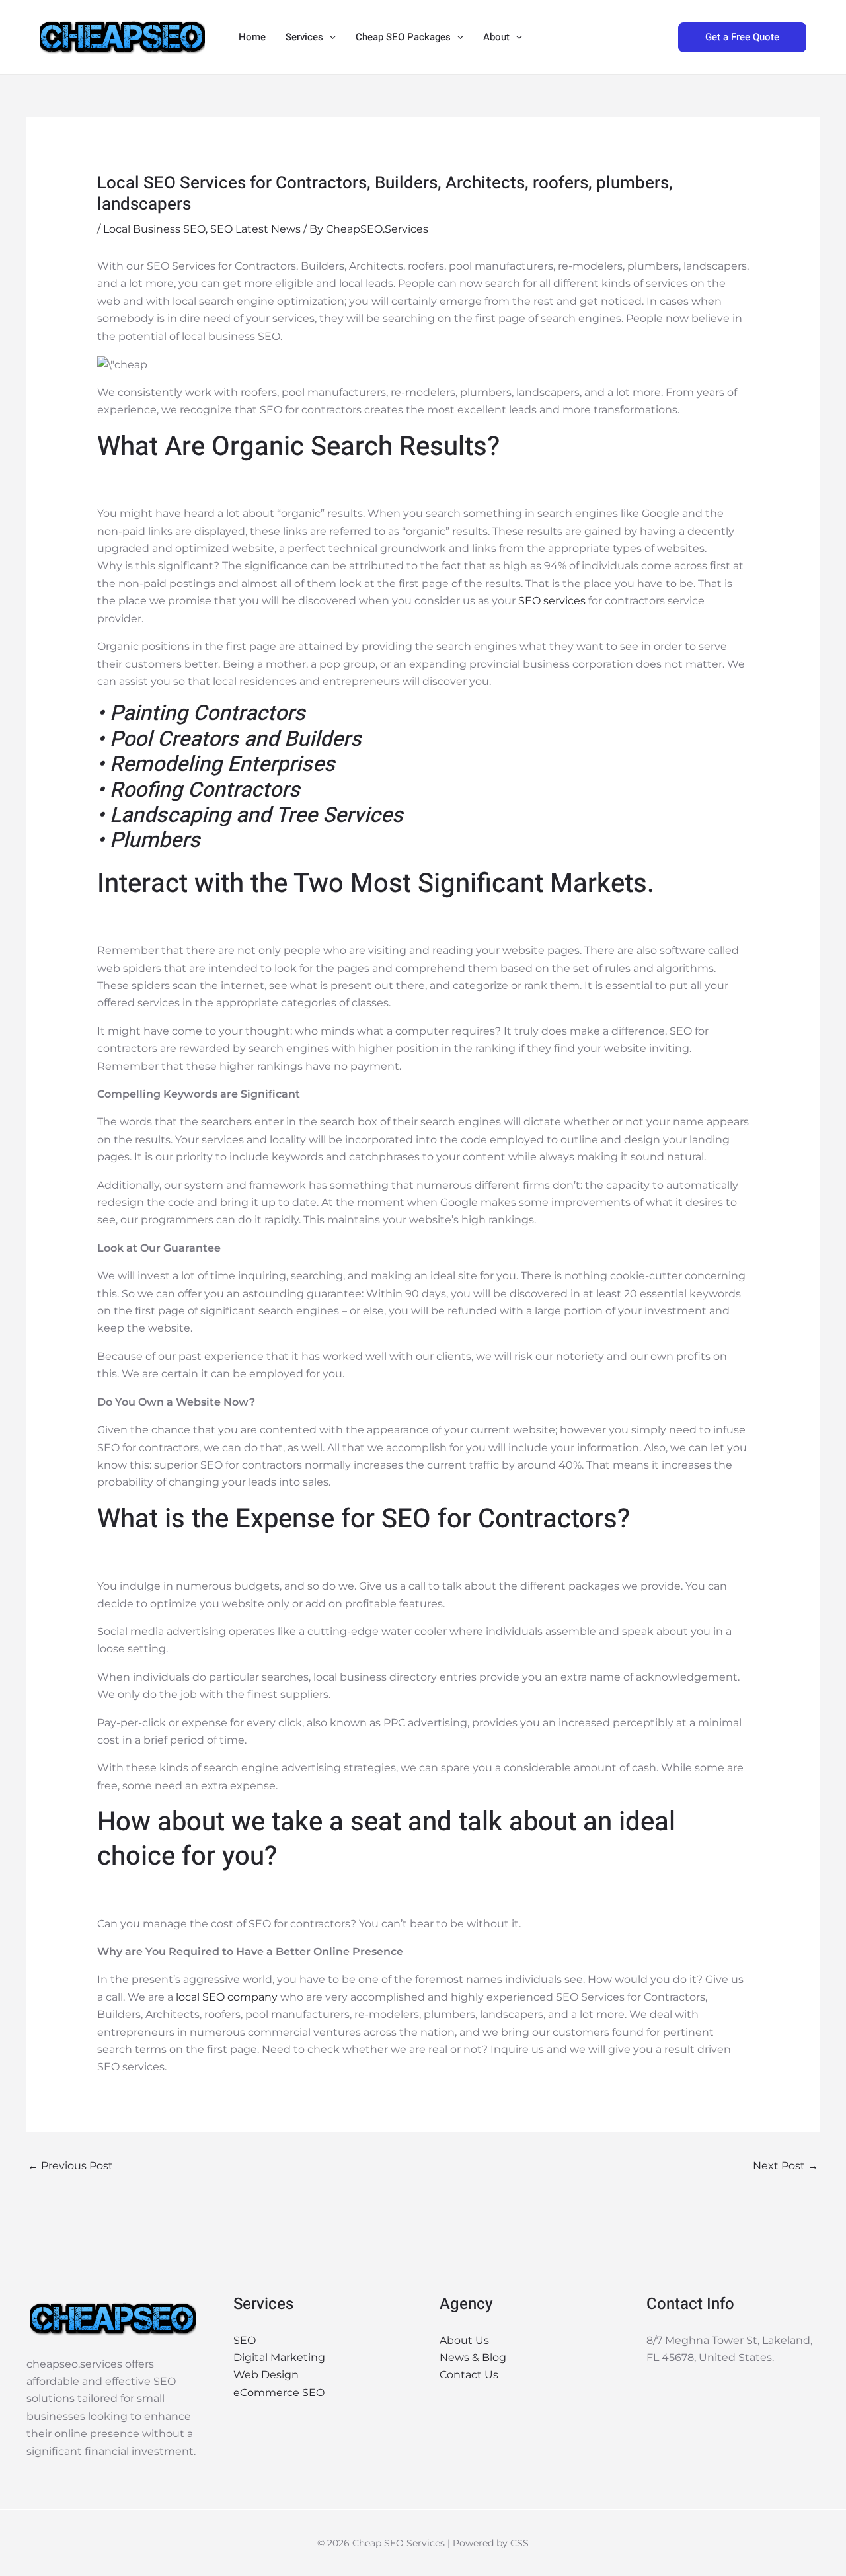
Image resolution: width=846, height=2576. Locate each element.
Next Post (786, 2166)
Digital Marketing (279, 2357)
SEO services (552, 601)
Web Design (266, 2375)
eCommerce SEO (279, 2393)
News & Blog (473, 2357)
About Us (464, 2340)
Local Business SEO (154, 229)
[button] (329, 37)
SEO (245, 2340)
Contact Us (469, 2375)
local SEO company (227, 1997)
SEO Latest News (255, 229)
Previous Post (70, 2166)
